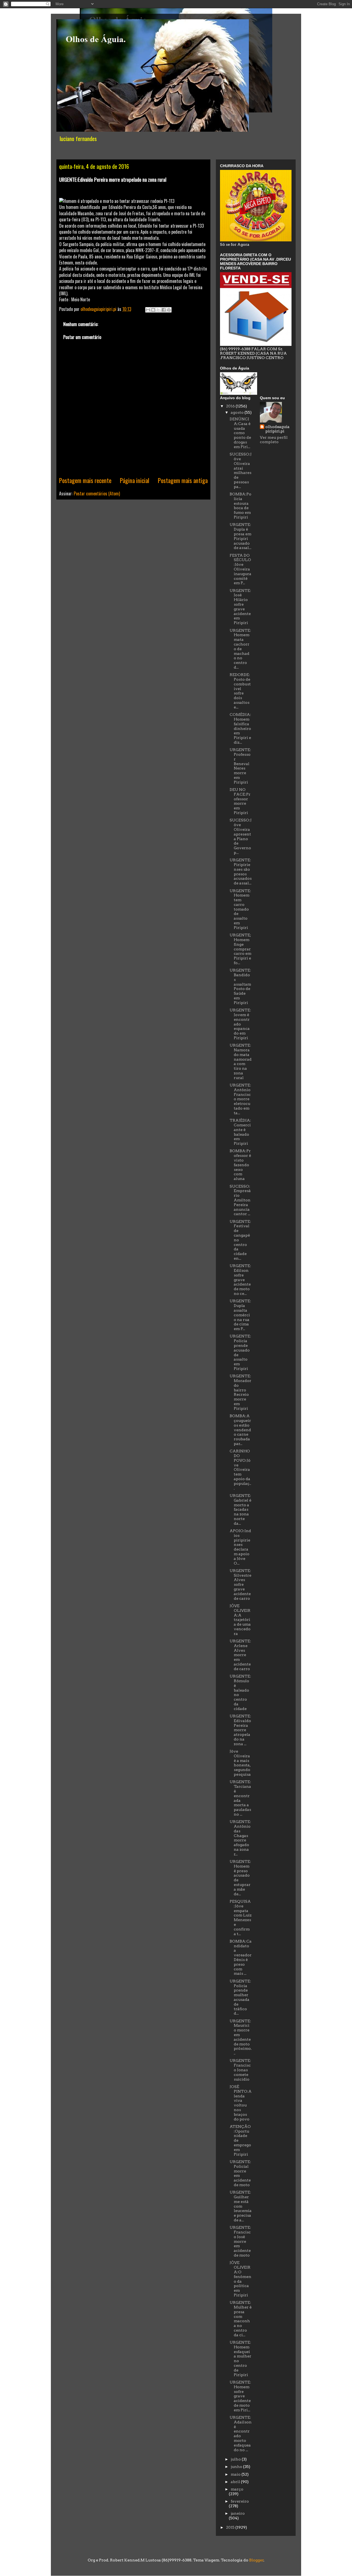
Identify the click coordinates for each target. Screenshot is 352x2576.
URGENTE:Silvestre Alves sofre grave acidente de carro (240, 1585)
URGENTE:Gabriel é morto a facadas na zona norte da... (240, 1509)
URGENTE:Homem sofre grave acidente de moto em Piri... (240, 2396)
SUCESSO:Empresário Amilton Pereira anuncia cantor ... (240, 1200)
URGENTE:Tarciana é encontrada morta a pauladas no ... (240, 1798)
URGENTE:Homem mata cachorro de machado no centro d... (240, 649)
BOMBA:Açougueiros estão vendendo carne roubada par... (240, 1430)
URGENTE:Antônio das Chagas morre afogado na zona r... (240, 1838)
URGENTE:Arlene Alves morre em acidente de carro (240, 1655)
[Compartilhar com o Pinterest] (169, 310)
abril (236, 2482)
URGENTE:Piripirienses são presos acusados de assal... (241, 871)
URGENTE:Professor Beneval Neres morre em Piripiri (240, 766)
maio (236, 2474)
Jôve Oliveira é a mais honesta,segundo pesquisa (240, 1763)
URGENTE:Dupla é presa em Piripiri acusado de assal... (240, 536)
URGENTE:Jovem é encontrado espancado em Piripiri (240, 1024)
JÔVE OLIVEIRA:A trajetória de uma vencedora (240, 1620)
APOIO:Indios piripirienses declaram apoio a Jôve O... (240, 1547)
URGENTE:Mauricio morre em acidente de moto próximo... (241, 2037)
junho (237, 2467)
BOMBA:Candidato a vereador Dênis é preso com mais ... (241, 1957)
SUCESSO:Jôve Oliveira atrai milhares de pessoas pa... (241, 470)
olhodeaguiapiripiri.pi (277, 429)
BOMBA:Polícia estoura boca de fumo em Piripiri (240, 506)
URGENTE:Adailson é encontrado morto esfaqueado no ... (241, 2434)
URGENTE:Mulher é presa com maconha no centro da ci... (241, 2319)
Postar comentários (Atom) (97, 493)
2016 (231, 406)
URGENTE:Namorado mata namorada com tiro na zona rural (241, 1061)
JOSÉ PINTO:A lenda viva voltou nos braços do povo (241, 2103)
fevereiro (240, 2501)
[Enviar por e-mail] (148, 310)
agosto (238, 412)
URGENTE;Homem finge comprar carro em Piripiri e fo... (240, 949)
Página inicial (135, 480)
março (237, 2489)
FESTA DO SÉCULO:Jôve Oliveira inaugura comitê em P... (240, 569)
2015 (231, 2527)
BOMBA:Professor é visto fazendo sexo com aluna (240, 1165)
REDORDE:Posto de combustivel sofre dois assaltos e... (240, 691)
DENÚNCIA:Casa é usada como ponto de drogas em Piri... (240, 433)
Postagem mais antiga (183, 480)
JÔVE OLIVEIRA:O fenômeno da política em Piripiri (240, 2279)
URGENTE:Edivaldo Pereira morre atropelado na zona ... (240, 1730)
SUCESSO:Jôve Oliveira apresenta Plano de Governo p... (241, 836)
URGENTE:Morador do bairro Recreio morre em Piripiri (240, 1392)
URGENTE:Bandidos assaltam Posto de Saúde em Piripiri (240, 986)
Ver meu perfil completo (274, 440)
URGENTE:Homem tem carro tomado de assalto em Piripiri (240, 909)
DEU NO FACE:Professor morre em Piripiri (240, 801)
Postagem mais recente (85, 480)
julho (236, 2459)
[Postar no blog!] (153, 310)
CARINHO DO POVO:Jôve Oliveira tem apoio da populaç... (240, 1469)
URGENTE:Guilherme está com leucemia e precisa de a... (241, 2206)
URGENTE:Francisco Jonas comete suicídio (240, 2070)
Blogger (256, 2560)
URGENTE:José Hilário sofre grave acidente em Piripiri (240, 607)
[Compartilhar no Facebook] (164, 310)
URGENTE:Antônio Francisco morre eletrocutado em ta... (240, 1099)
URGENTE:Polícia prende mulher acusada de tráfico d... (240, 1997)
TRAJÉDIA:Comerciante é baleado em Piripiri (240, 1132)
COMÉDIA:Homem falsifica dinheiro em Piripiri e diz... (240, 728)
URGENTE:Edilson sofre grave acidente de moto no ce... (240, 1280)
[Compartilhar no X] (158, 310)
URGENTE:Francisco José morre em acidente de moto (240, 2241)
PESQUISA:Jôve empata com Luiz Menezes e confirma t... (241, 1918)
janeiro (238, 2513)
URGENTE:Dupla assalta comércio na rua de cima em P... (240, 1315)
